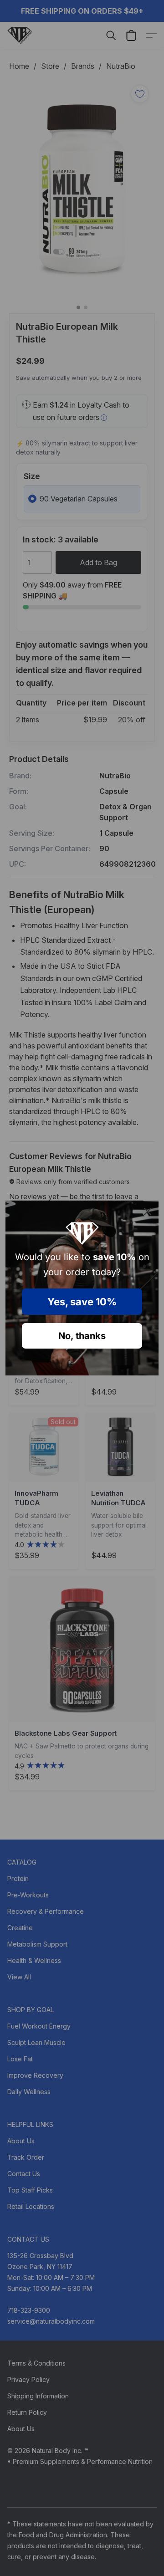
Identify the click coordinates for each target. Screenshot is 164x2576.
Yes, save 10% (82, 1302)
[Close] (148, 1211)
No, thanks (82, 1336)
